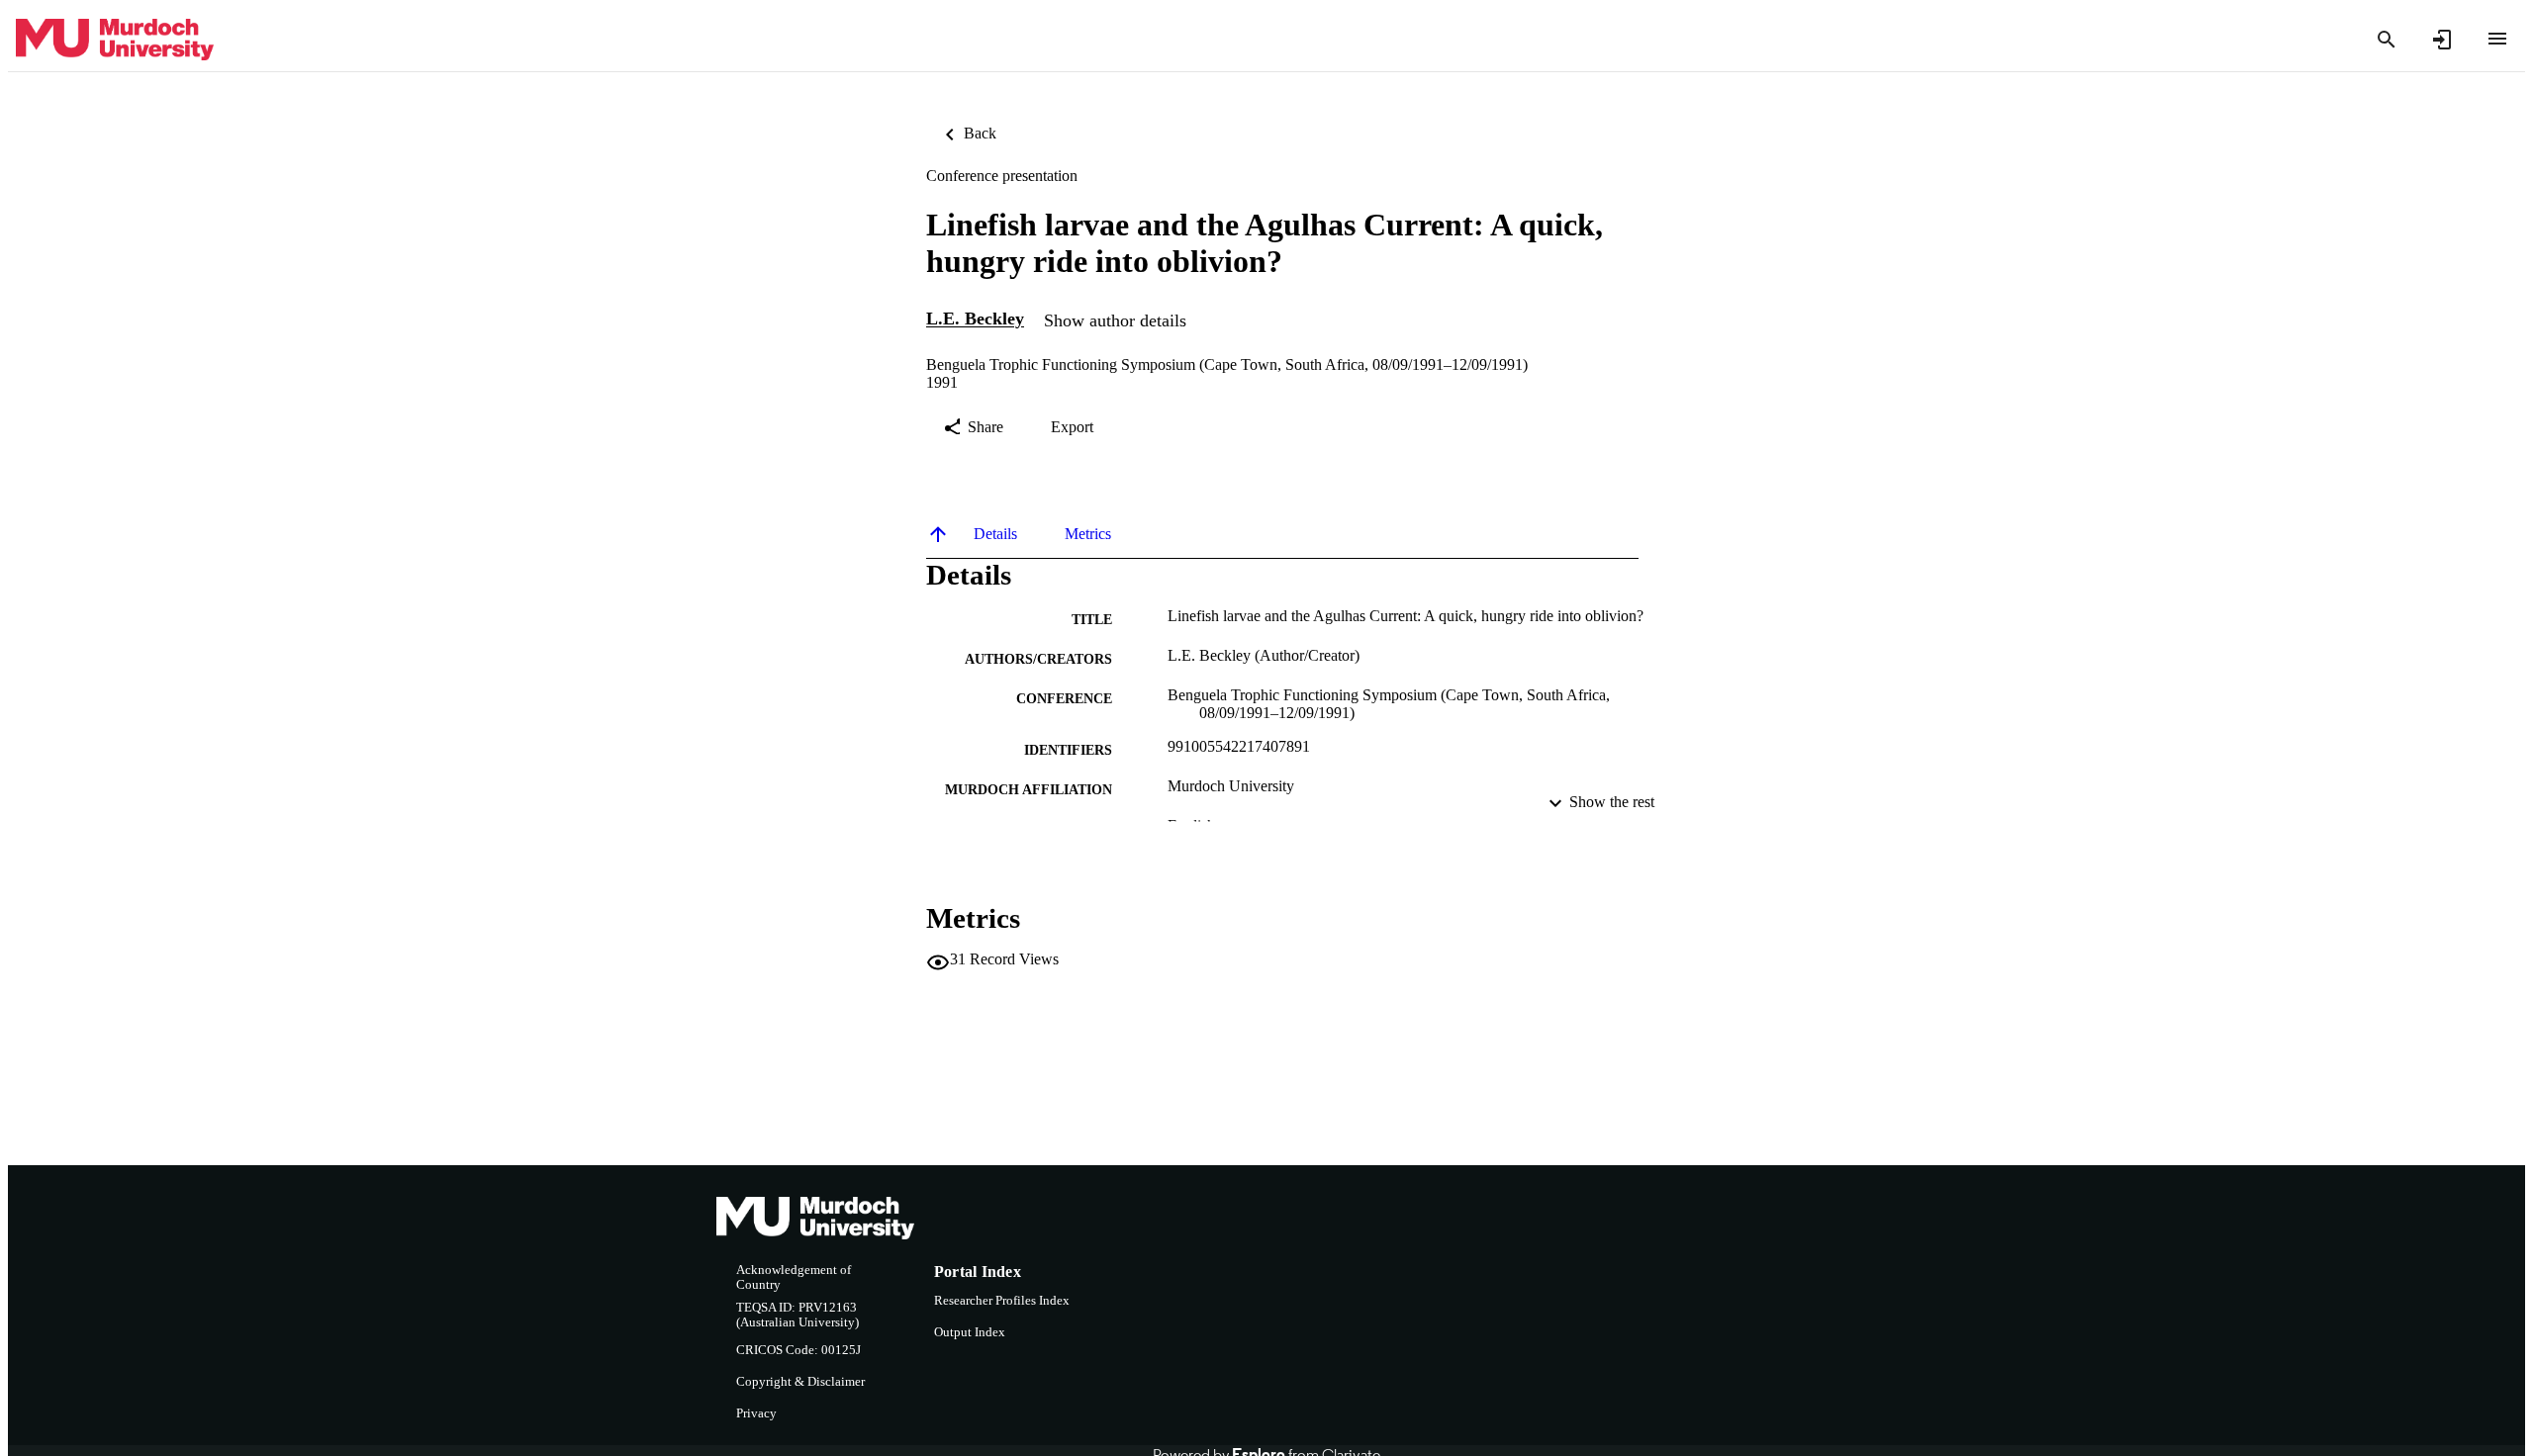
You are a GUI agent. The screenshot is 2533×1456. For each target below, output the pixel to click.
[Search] (2387, 40)
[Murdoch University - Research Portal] (115, 40)
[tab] (995, 534)
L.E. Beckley (975, 319)
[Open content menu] (2497, 39)
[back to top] (938, 534)
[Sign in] (2442, 40)
